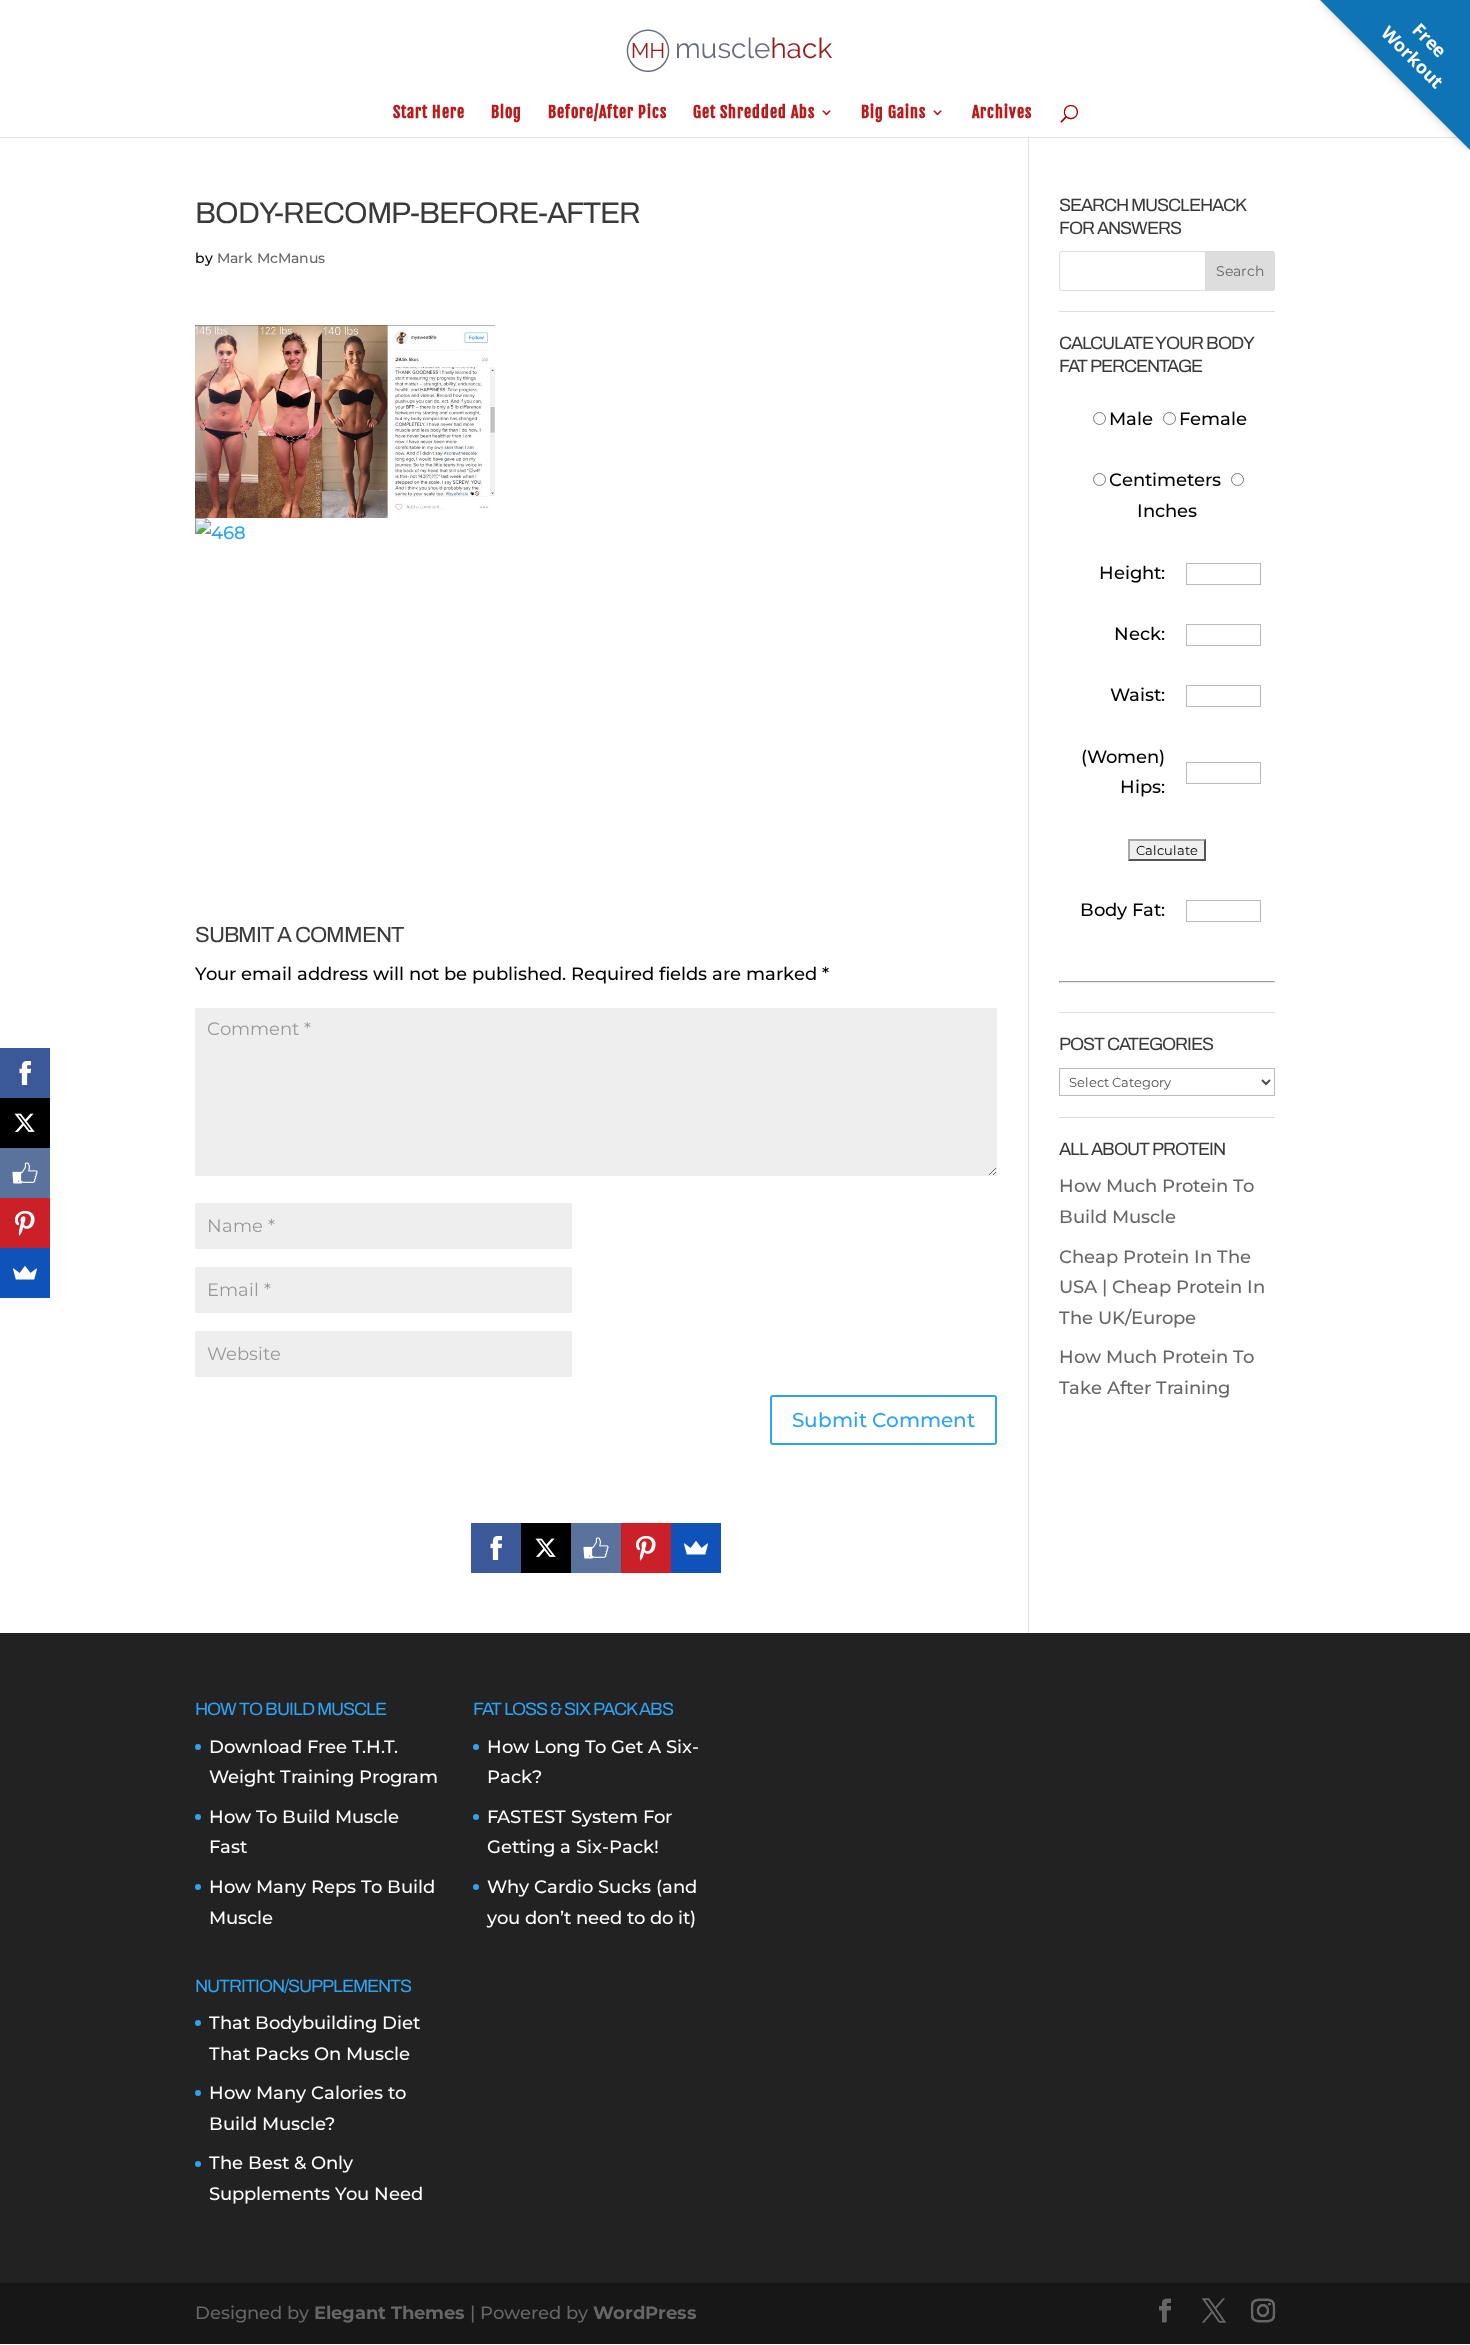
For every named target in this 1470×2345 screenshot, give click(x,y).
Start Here (429, 113)
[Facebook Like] (596, 1548)
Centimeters (1165, 480)
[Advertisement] (596, 689)
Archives (1002, 113)
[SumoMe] (696, 1548)
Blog (506, 113)
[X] (546, 1548)
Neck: (1139, 634)
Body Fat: (1122, 910)
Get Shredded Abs (754, 113)
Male (1133, 419)
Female (1213, 419)
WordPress (645, 2313)
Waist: (1137, 695)
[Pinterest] (646, 1548)
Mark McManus (271, 258)
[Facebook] (496, 1548)
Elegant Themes (389, 2313)
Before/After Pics (607, 113)
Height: (1132, 573)
